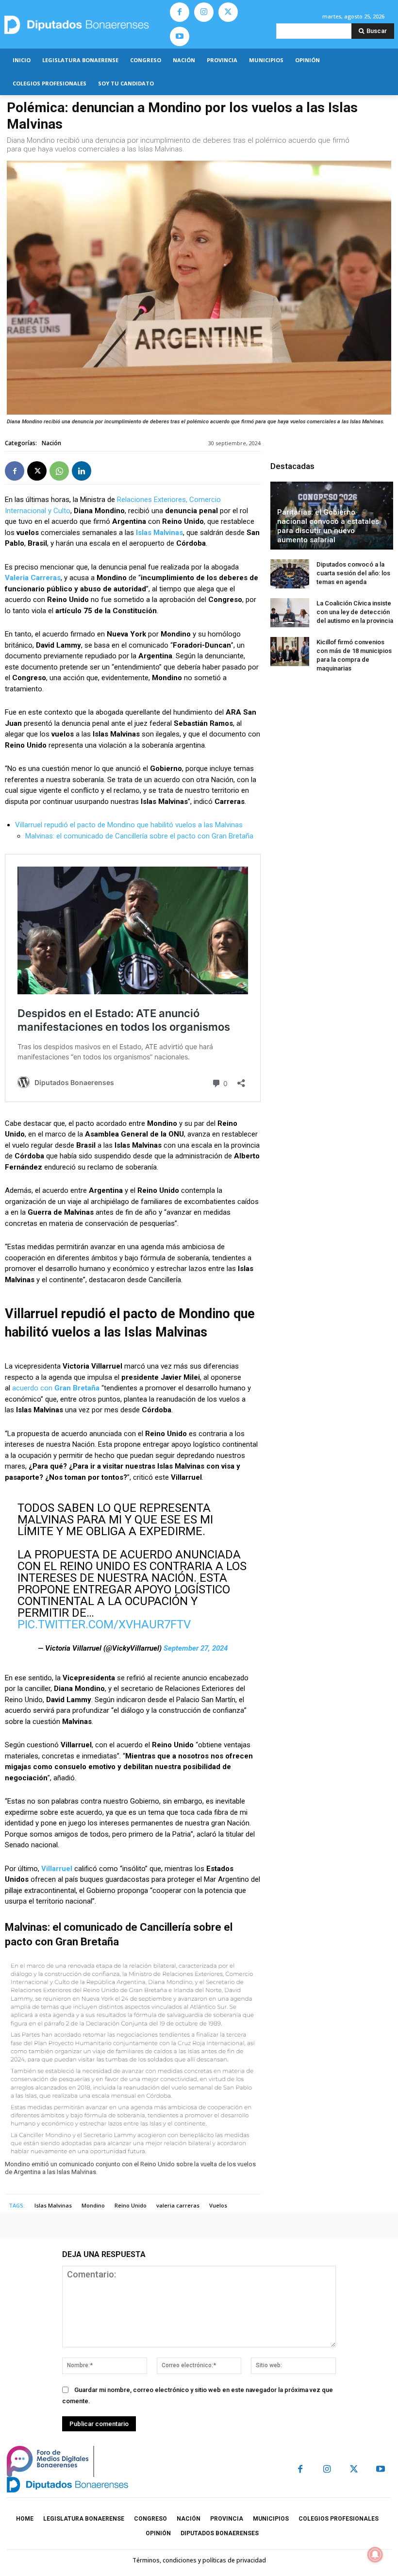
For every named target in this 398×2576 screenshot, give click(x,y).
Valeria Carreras (33, 578)
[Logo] (83, 25)
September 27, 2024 (196, 1648)
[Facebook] (180, 12)
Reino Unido (131, 2205)
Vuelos (218, 2205)
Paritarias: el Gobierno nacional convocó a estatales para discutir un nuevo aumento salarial (328, 526)
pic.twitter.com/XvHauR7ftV (104, 1624)
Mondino (93, 2205)
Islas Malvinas (159, 533)
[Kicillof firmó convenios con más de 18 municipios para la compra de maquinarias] (290, 652)
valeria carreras (178, 2205)
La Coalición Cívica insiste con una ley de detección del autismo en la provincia (355, 612)
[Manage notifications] (375, 2555)
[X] (228, 12)
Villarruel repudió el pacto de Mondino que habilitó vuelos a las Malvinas (129, 825)
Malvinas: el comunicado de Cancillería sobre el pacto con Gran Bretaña (139, 836)
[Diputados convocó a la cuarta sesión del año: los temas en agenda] (290, 574)
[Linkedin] (82, 471)
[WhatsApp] (59, 471)
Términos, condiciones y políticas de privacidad (199, 2560)
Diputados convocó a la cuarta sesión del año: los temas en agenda (353, 573)
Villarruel (58, 1869)
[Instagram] (204, 12)
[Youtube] (180, 36)
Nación (51, 443)
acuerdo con (57, 1388)
